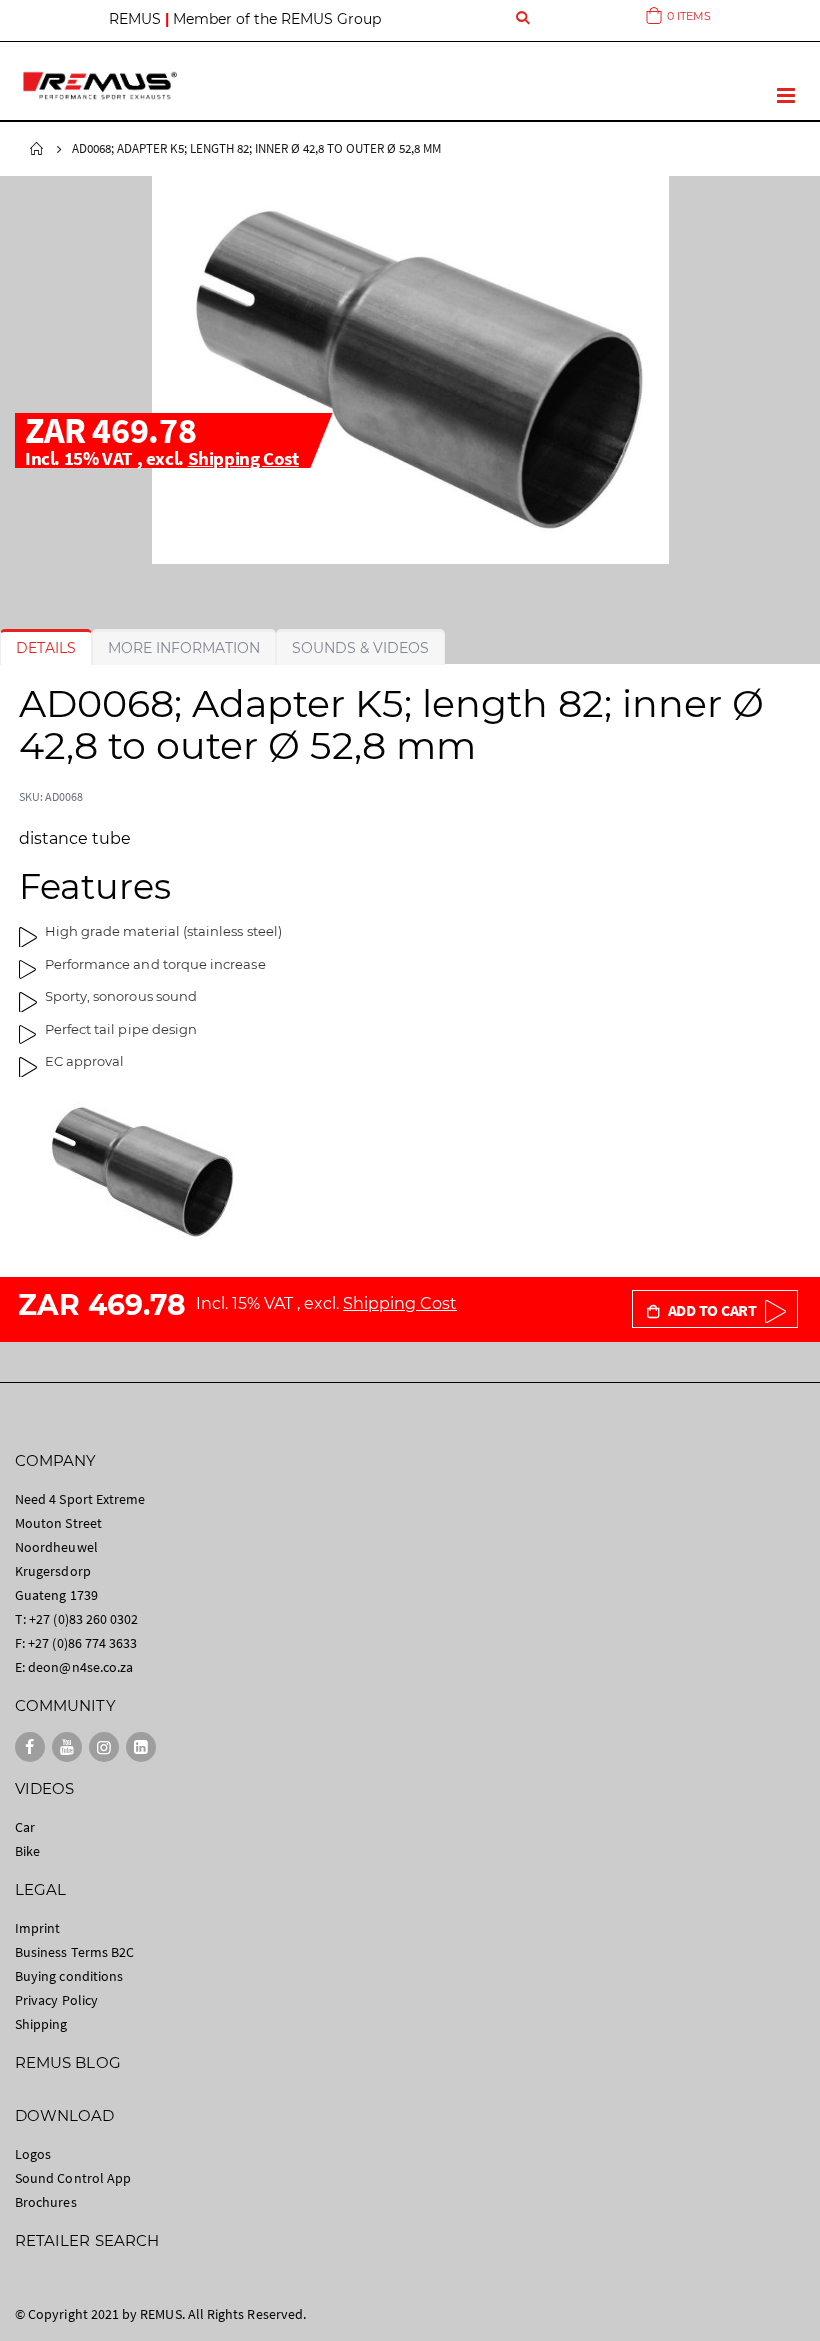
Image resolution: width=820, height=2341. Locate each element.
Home (37, 149)
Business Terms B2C (74, 1952)
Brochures (46, 2202)
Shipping (41, 2024)
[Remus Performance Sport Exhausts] (100, 85)
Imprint (37, 1928)
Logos (33, 2154)
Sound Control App (73, 2178)
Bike (27, 1851)
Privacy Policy (56, 2000)
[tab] (46, 648)
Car (25, 1827)
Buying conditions (69, 1976)
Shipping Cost (243, 458)
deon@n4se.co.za (80, 1667)
